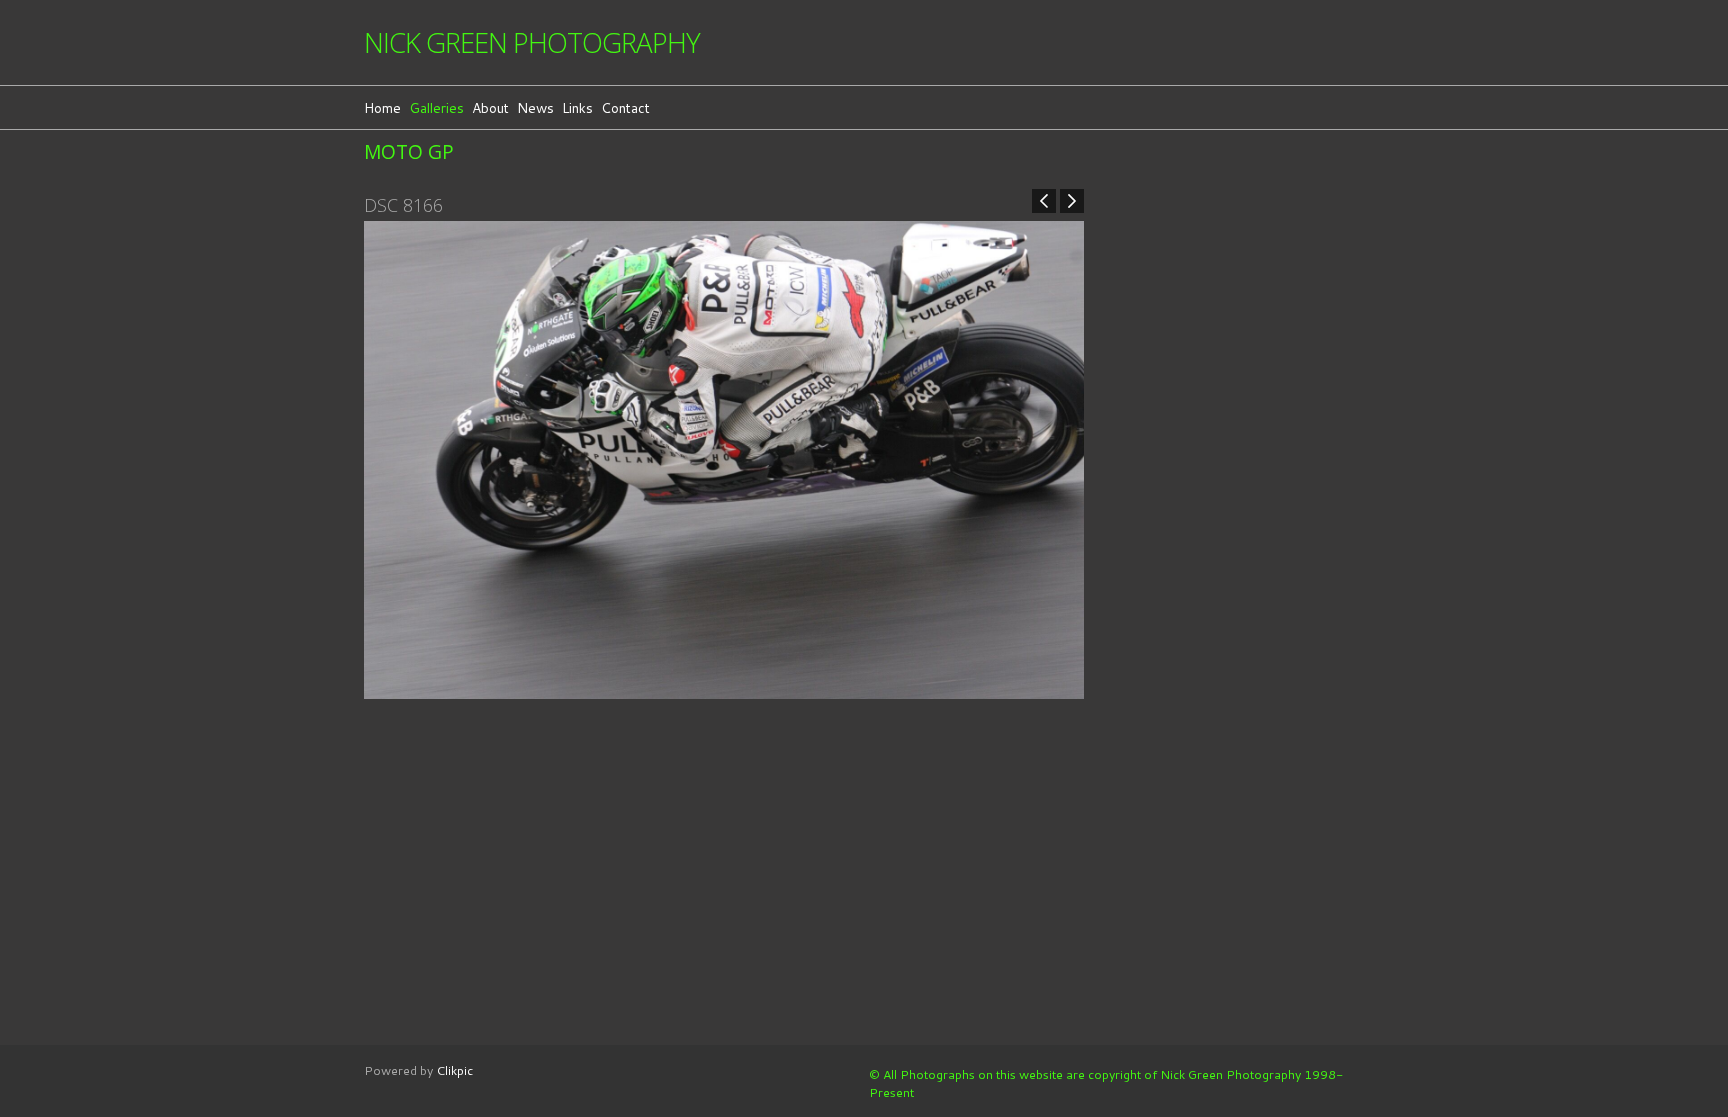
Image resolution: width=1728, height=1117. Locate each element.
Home (382, 107)
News (535, 107)
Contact (625, 107)
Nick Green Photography (532, 42)
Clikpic (454, 1070)
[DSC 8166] (724, 460)
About (490, 107)
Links (577, 107)
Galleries (436, 107)
